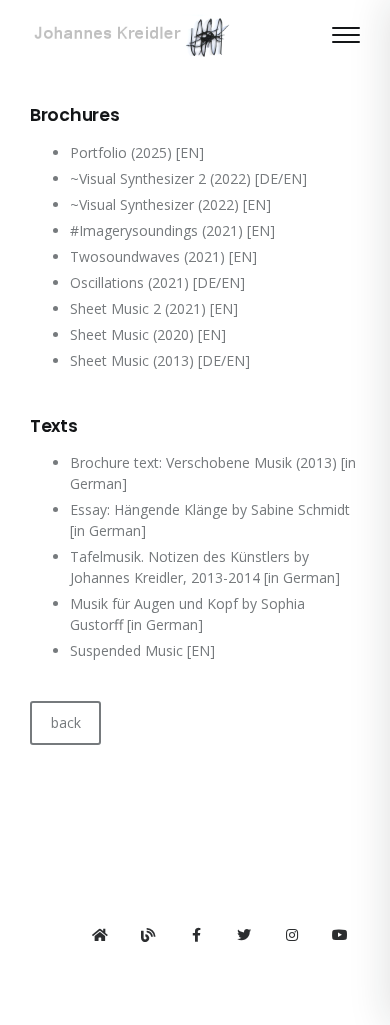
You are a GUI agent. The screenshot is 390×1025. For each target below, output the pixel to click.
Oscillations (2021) (129, 282)
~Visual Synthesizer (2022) (154, 204)
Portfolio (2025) (121, 152)
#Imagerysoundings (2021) (156, 230)
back (66, 722)
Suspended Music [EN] (142, 650)
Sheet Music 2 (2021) (138, 308)
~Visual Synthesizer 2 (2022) (160, 178)
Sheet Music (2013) (132, 360)
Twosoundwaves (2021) (147, 256)
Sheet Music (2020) (132, 334)
